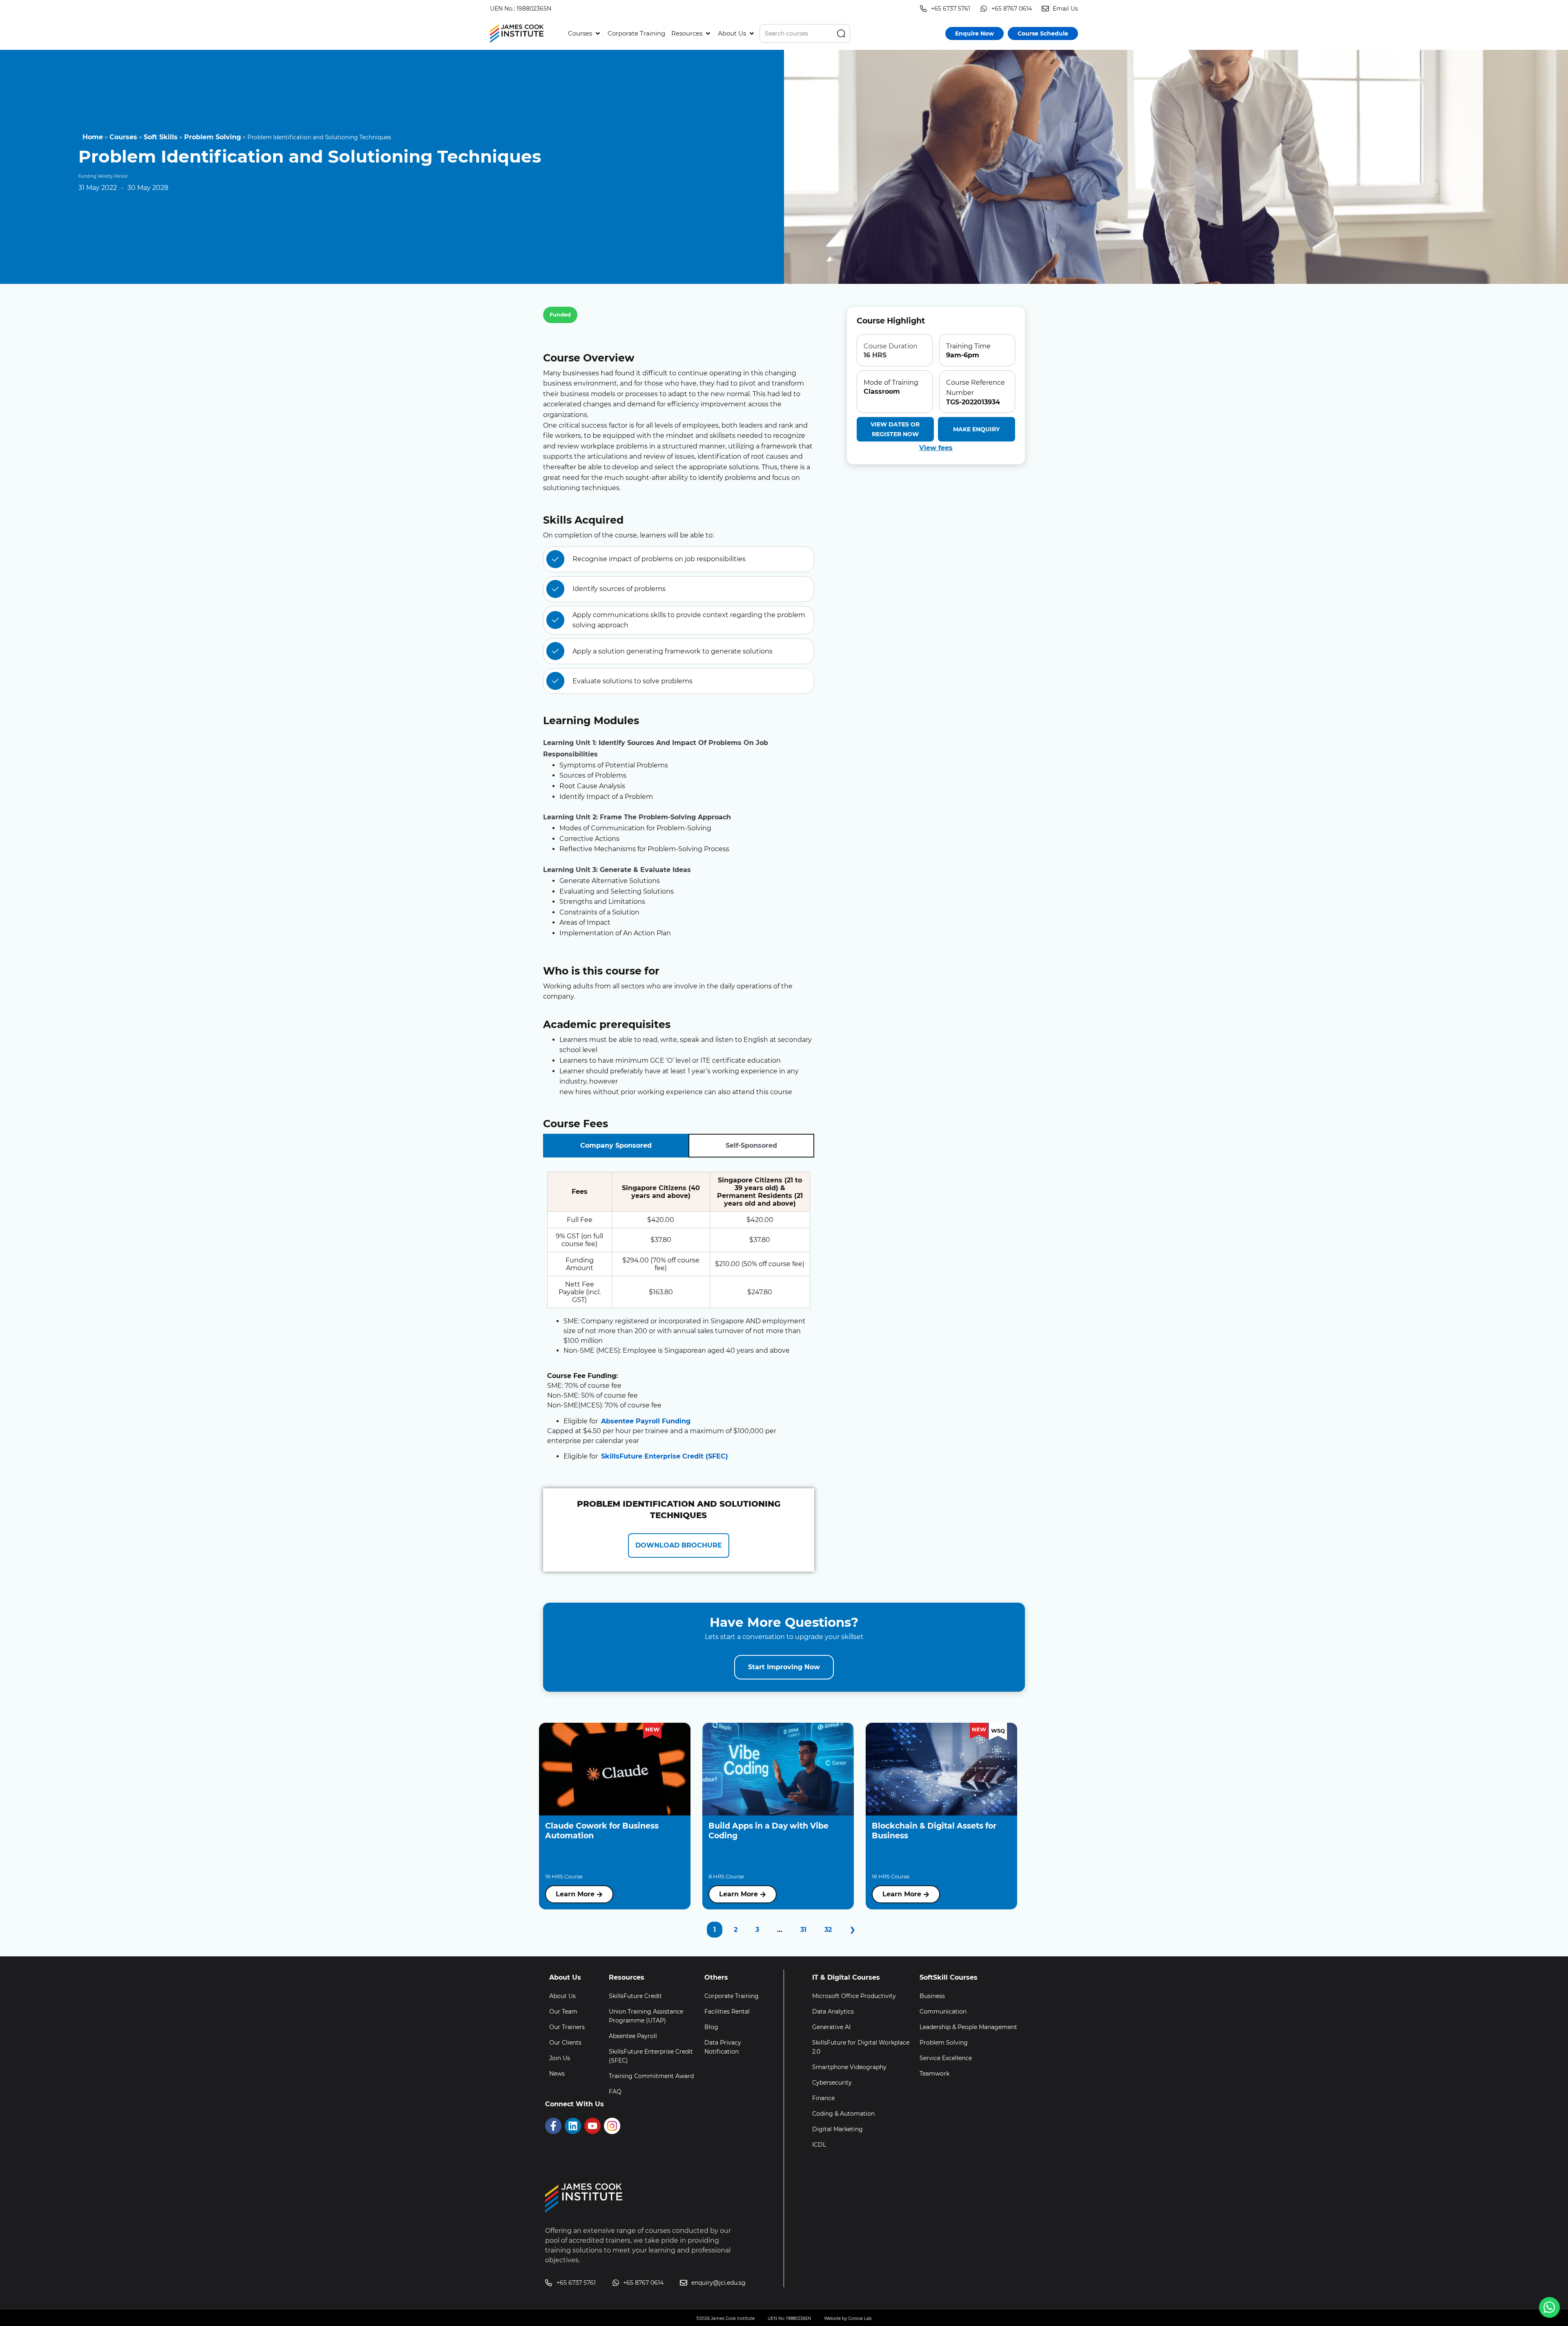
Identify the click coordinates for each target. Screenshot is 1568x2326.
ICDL (819, 2145)
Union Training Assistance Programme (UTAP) (646, 2016)
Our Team (563, 2012)
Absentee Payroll (633, 2036)
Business (932, 1996)
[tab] (616, 1146)
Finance (823, 2098)
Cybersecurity (832, 2083)
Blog (711, 2027)
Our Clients (565, 2043)
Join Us (560, 2058)
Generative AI (831, 2027)
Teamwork (934, 2074)
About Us (562, 1996)
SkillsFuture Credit (635, 1996)
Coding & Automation (843, 2114)
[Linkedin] (573, 2126)
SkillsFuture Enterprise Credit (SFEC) (665, 1456)
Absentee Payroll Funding (646, 1421)
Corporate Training (732, 1996)
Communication (943, 2012)
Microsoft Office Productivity (854, 1996)
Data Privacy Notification (723, 2047)
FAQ (615, 2092)
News (557, 2074)
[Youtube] (592, 2126)
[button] (585, 33)
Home (93, 137)
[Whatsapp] (1549, 2307)
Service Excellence (946, 2058)
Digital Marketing (837, 2129)
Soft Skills (161, 137)
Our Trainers (567, 2027)
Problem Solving (213, 137)
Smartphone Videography (849, 2067)
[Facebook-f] (553, 2126)
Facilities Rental (727, 2012)
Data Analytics (833, 2012)
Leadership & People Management (968, 2027)
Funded (560, 314)
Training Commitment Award (651, 2076)
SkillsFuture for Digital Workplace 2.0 (861, 2047)
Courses (123, 137)
